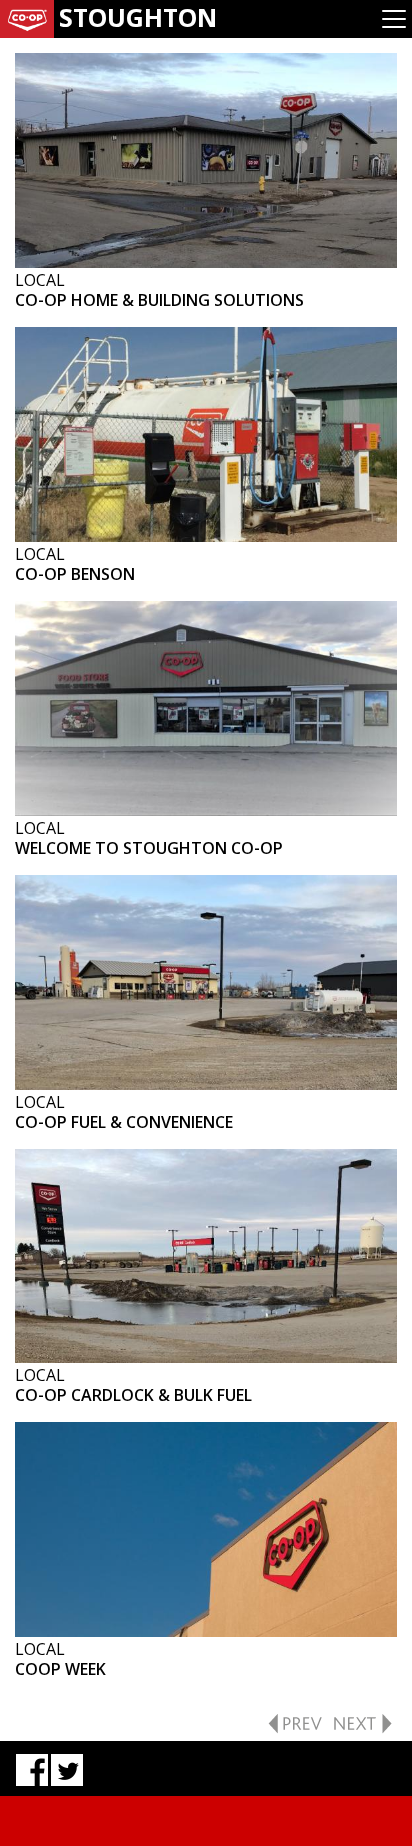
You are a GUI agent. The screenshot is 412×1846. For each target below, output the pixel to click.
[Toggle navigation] (394, 19)
